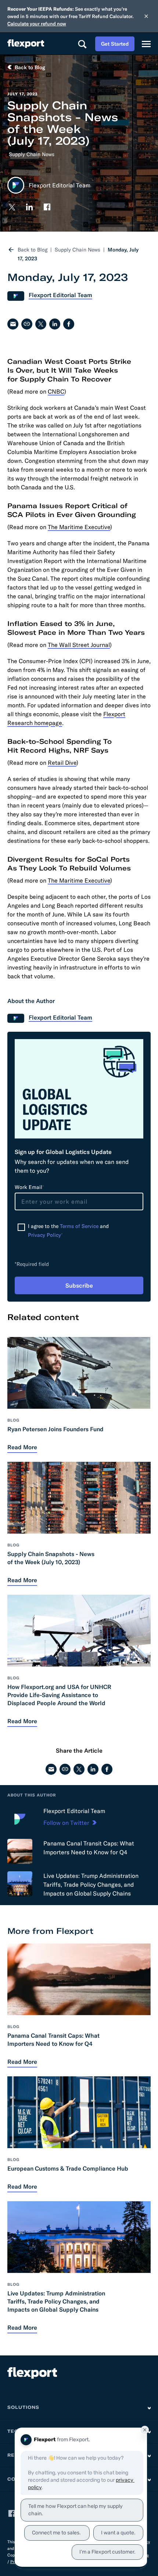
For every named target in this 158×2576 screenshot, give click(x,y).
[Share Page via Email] (13, 324)
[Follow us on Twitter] (12, 207)
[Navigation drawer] (146, 44)
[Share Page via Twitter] (41, 324)
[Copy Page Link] (27, 324)
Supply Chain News (32, 154)
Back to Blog (33, 250)
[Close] (146, 16)
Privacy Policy (44, 1235)
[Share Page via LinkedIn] (55, 324)
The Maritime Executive (79, 527)
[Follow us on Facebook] (47, 207)
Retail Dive (62, 763)
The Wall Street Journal (79, 645)
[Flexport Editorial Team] (20, 1819)
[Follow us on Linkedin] (29, 207)
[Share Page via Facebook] (69, 324)
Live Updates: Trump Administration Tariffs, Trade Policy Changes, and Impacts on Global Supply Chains (91, 1885)
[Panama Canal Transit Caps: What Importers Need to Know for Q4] (20, 1851)
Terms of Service (79, 1226)
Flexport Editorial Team (74, 1811)
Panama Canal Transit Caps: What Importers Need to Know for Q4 (89, 1848)
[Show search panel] (82, 44)
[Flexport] (26, 44)
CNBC (56, 391)
